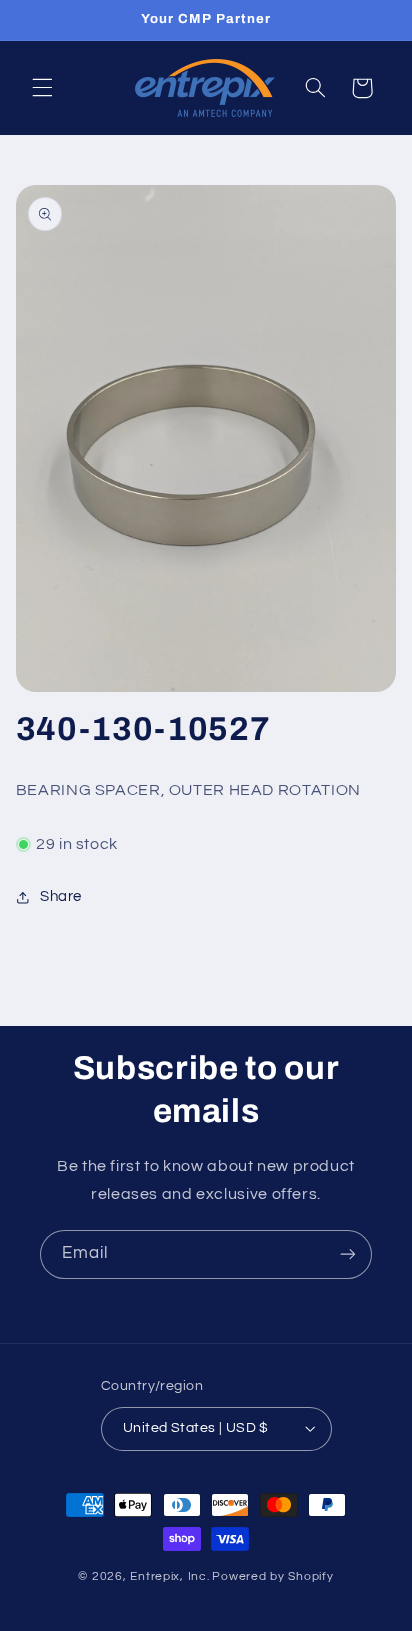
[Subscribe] (348, 1254)
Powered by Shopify (272, 1576)
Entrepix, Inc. (169, 1576)
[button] (42, 88)
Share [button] (61, 896)
